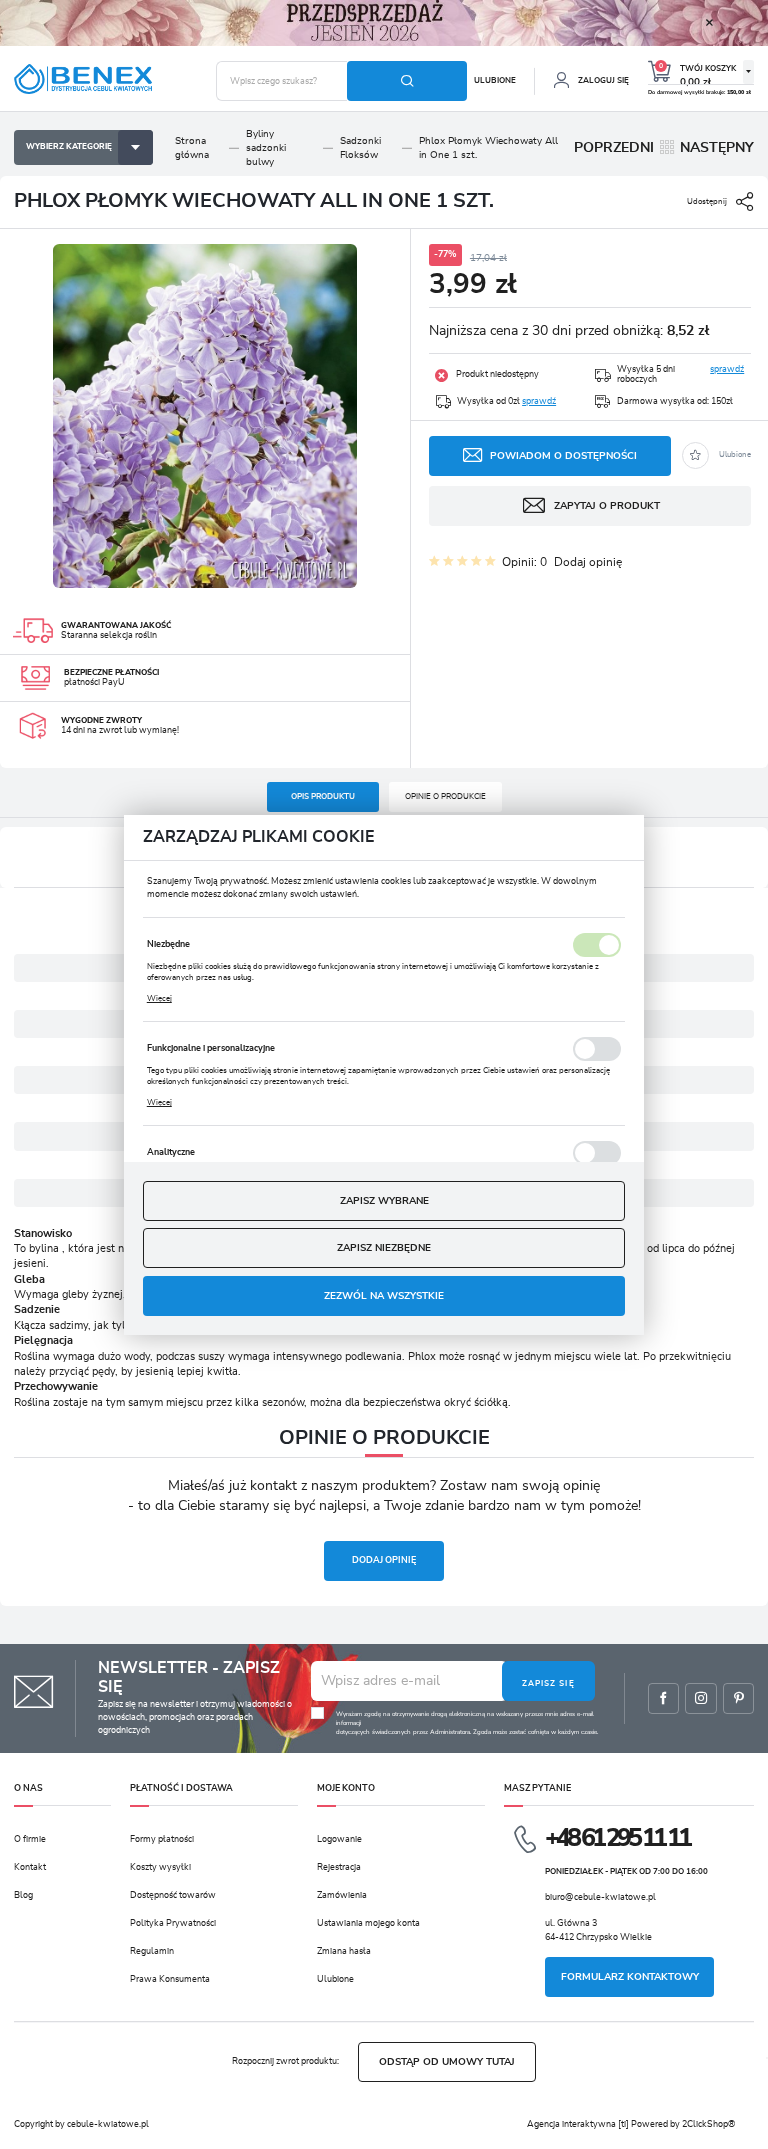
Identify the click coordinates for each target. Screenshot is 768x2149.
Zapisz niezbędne (384, 1248)
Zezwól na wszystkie (384, 1296)
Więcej (159, 999)
